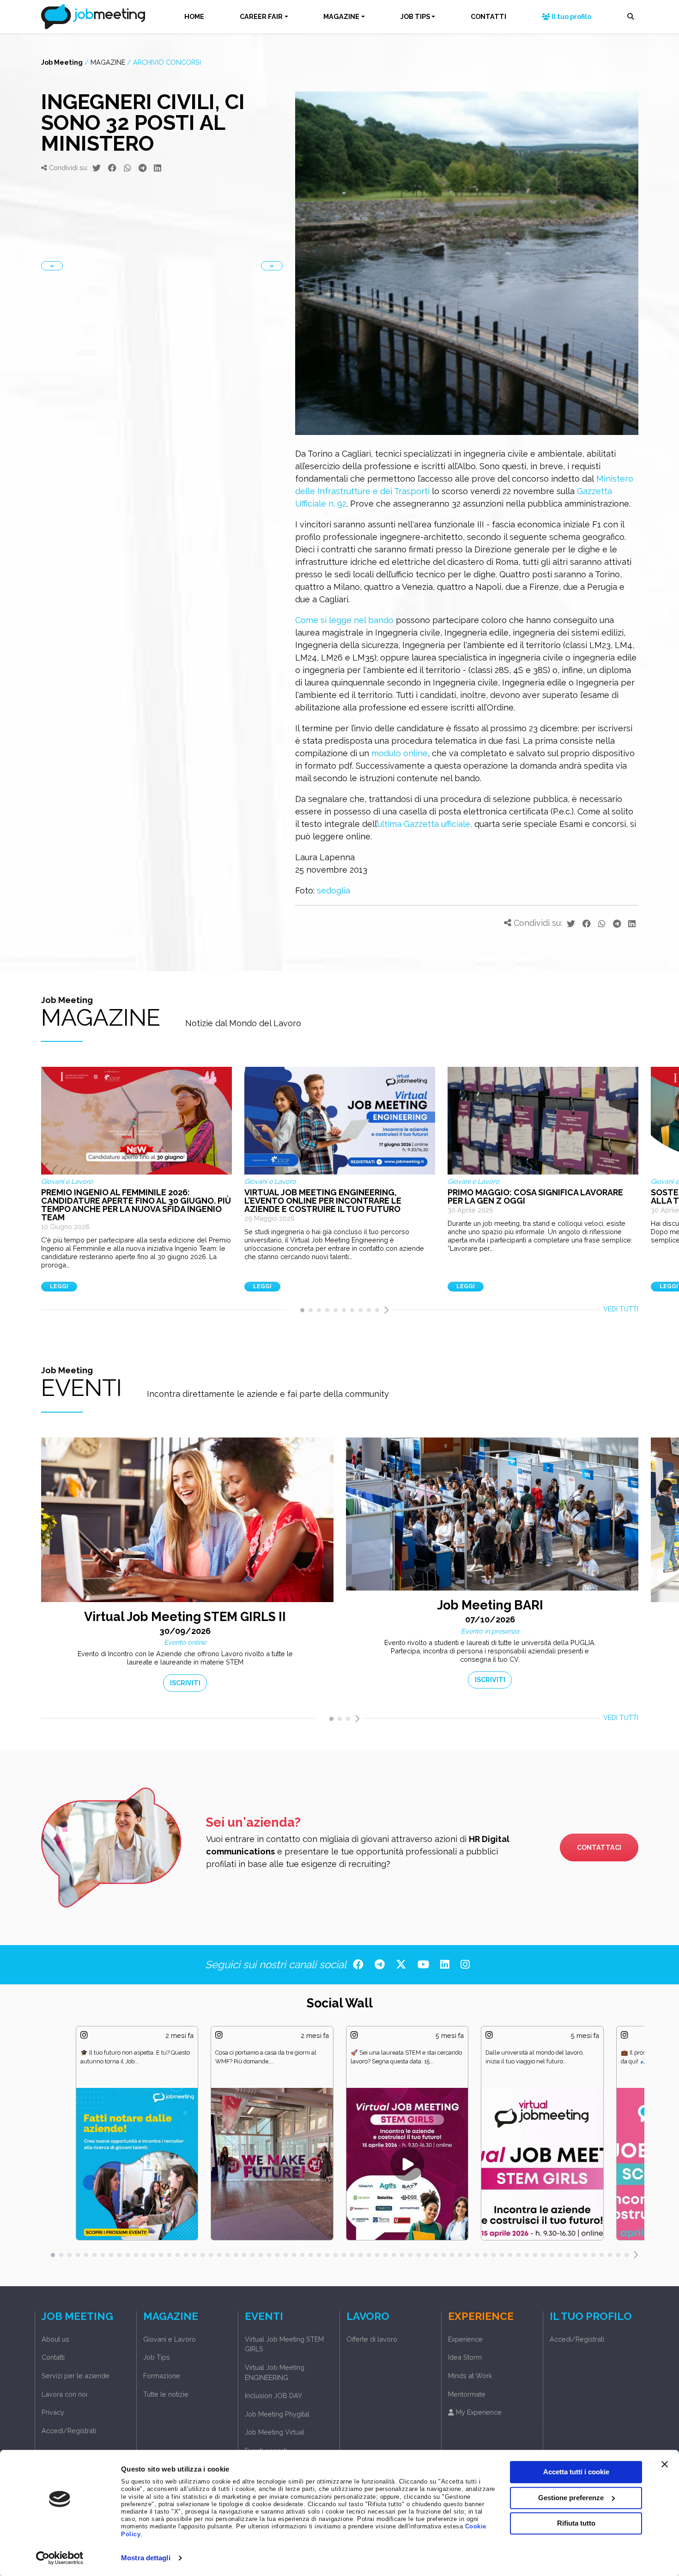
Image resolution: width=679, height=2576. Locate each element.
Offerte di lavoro (372, 2339)
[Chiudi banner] (665, 2464)
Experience (465, 2339)
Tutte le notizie (166, 2394)
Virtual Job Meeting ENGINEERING (275, 2372)
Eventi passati (266, 2451)
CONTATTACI (599, 1847)
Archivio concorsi (167, 62)
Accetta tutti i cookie (576, 2472)
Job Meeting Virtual (275, 2432)
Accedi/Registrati (69, 2431)
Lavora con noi (64, 2394)
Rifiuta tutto (576, 2523)
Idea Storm (465, 2357)
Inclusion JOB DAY (273, 2395)
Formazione (162, 2376)
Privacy (53, 2412)
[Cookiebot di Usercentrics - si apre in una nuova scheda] (60, 2558)
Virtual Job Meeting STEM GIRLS (284, 2344)
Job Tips (157, 2357)
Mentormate (467, 2394)
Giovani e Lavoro (170, 2339)
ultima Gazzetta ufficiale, (425, 824)
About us (55, 2339)
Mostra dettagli (146, 2558)
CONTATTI (488, 16)
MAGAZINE (341, 16)
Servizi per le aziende (76, 2376)
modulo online (400, 753)
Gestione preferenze (571, 2498)
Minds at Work (470, 2376)
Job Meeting (62, 62)
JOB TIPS (415, 16)
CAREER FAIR (261, 16)
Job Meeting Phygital (277, 2414)
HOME (194, 16)
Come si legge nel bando (344, 620)
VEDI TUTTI (621, 1309)
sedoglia (333, 890)
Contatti (53, 2357)
